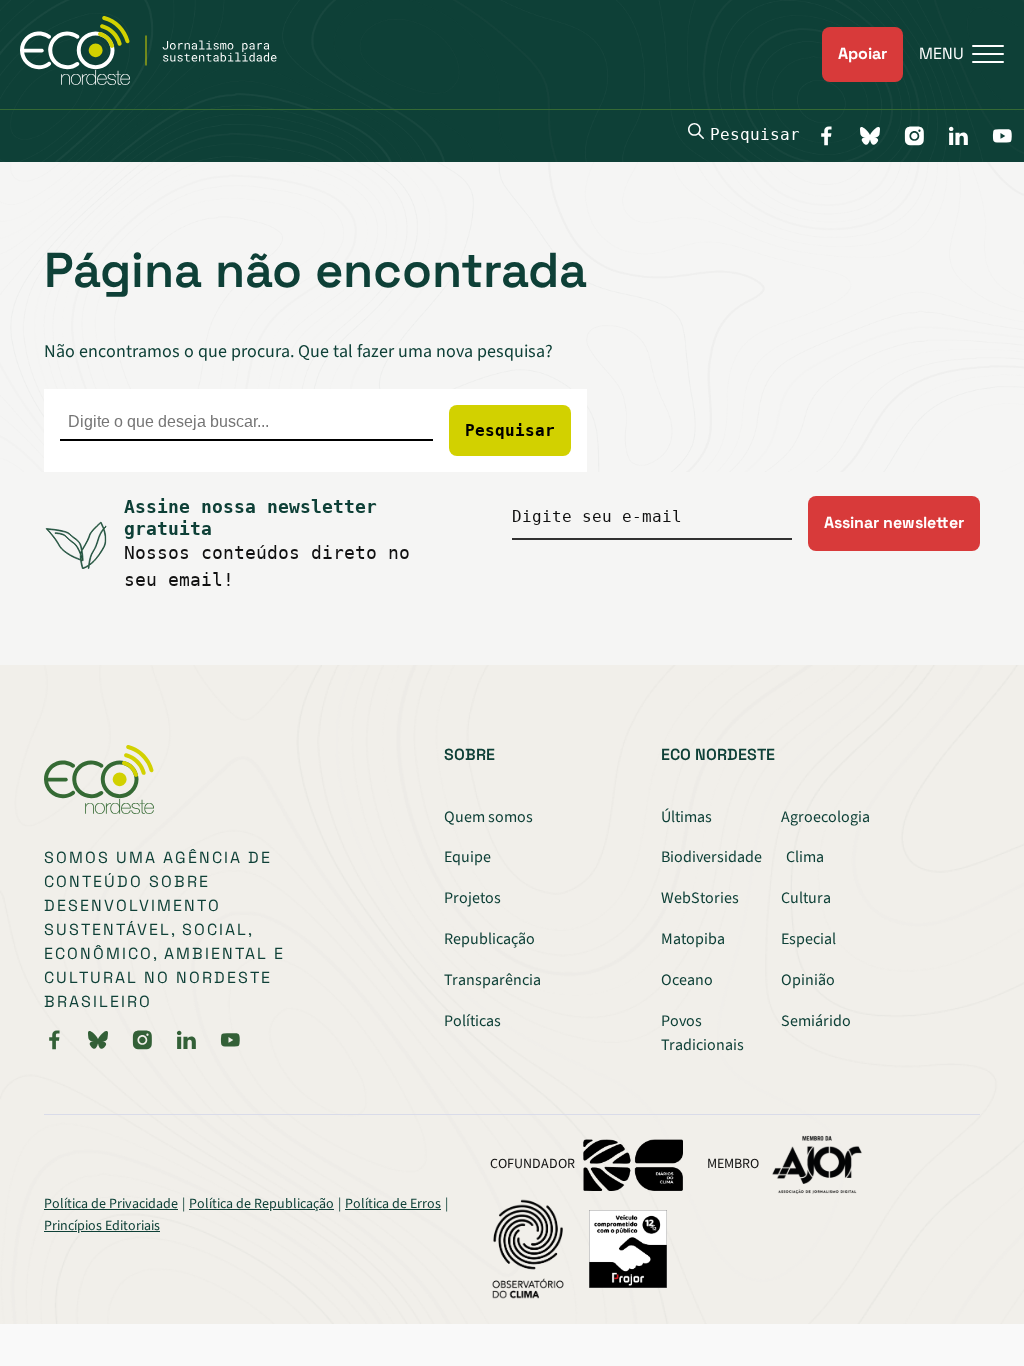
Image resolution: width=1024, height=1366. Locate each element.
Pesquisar (755, 134)
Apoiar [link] (862, 53)
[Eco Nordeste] (159, 80)
